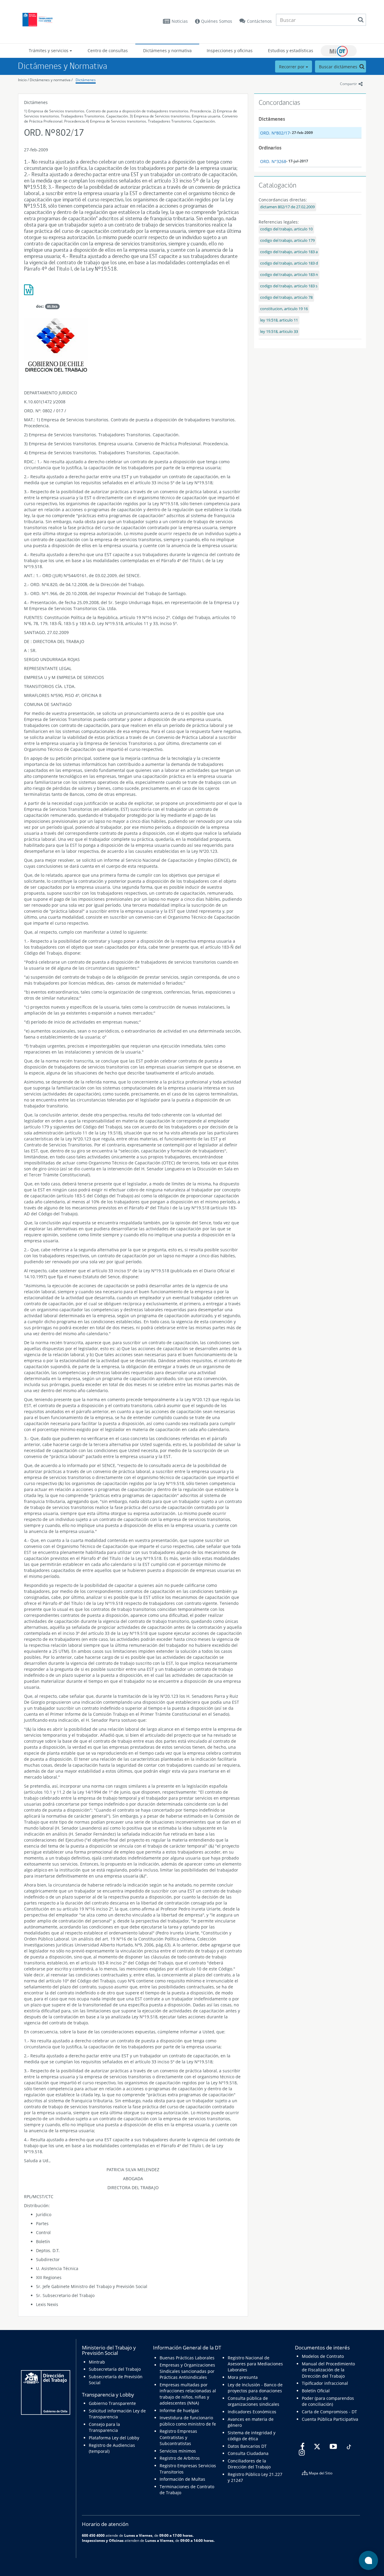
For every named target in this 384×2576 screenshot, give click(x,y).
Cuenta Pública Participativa (330, 2419)
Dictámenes (86, 80)
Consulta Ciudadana (248, 2453)
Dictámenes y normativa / (51, 80)
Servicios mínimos (178, 2451)
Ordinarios (270, 148)
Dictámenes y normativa (167, 50)
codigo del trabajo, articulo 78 (286, 297)
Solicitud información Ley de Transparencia (117, 2414)
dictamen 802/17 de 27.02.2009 (287, 207)
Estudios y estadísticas (291, 50)
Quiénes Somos (216, 21)
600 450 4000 (93, 2535)
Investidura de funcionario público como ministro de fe (188, 2421)
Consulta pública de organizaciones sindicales (253, 2401)
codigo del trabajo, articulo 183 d (289, 263)
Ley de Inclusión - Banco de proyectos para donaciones (255, 2388)
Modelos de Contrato (323, 2356)
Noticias (180, 21)
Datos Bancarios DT (247, 2446)
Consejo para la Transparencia (104, 2427)
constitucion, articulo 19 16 (284, 309)
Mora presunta (243, 2377)
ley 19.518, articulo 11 (279, 320)
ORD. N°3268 (273, 161)
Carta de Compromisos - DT (329, 2412)
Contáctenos (259, 21)
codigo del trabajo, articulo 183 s (289, 286)
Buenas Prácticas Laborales (187, 2358)
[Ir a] (133, 292)
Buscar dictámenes (339, 67)
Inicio (22, 80)
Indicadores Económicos (252, 2412)
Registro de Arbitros (180, 2458)
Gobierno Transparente (112, 2403)
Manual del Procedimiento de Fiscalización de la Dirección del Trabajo (328, 2370)
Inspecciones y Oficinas (103, 2540)
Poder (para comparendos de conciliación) (328, 2401)
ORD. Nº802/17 (275, 133)
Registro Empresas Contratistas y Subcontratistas (178, 2437)
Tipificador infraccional (325, 2383)
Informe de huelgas (179, 2410)
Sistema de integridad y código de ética (252, 2436)
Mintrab (97, 2362)
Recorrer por (292, 67)
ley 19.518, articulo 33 (279, 332)
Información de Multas (182, 2479)
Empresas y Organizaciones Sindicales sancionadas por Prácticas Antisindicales (187, 2371)
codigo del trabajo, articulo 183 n (289, 275)
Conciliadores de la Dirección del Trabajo (249, 2464)
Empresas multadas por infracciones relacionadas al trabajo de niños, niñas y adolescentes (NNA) (188, 2394)
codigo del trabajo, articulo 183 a (289, 252)
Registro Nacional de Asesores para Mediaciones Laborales (255, 2364)
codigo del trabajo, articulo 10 (286, 229)
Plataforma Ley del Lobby (114, 2438)
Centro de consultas (108, 50)
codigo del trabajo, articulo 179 (287, 240)
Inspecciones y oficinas (230, 50)
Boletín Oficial (316, 2391)
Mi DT (339, 51)
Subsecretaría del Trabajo (115, 2369)
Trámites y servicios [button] (49, 50)
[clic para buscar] (361, 20)
